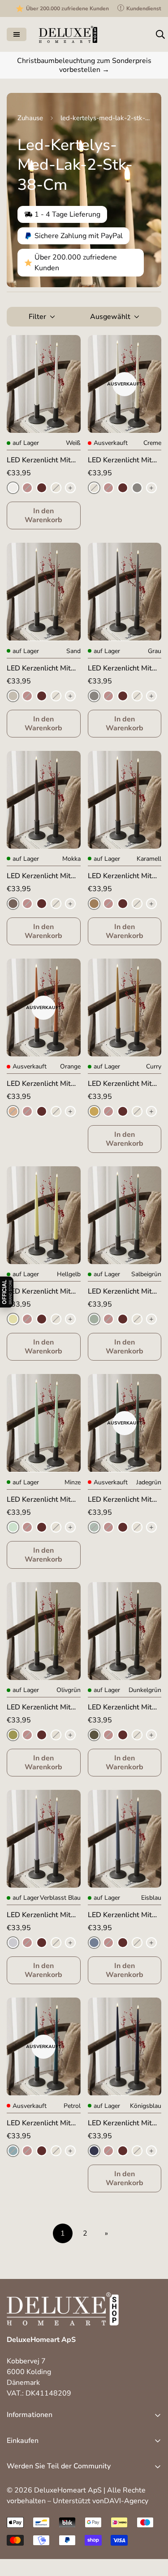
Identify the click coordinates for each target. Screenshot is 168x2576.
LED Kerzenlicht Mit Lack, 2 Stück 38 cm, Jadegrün (121, 1500)
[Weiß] (13, 488)
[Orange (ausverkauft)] (13, 1111)
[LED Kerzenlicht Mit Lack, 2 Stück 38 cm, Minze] (44, 1423)
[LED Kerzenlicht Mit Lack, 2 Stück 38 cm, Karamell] (125, 800)
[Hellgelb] (13, 1319)
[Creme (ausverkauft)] (56, 488)
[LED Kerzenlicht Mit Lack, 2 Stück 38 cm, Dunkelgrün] (125, 1631)
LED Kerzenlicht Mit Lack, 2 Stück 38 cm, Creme (121, 460)
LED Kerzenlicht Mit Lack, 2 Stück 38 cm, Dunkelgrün (121, 1707)
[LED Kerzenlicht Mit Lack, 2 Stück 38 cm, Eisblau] (125, 1839)
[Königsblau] (94, 2151)
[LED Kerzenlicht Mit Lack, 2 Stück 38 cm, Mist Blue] (44, 1839)
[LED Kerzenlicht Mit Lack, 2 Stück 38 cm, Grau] (125, 592)
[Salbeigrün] (94, 1319)
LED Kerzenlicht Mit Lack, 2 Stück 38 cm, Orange (40, 1084)
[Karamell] (94, 904)
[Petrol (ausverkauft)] (13, 2151)
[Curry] (94, 1111)
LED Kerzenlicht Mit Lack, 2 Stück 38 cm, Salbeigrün (121, 1292)
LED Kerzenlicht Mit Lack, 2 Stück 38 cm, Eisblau (121, 1915)
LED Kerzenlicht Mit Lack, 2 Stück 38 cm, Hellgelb (40, 1292)
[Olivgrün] (13, 1735)
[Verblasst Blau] (13, 1943)
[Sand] (13, 696)
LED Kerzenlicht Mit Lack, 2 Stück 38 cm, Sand (40, 668)
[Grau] (137, 488)
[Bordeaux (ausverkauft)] (27, 488)
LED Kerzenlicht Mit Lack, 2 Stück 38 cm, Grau (121, 668)
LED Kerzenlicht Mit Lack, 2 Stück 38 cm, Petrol (40, 2123)
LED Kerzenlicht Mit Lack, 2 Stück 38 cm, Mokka (40, 876)
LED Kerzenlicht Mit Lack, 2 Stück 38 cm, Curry (121, 1084)
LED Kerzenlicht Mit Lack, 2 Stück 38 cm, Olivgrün (40, 1707)
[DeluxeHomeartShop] (68, 34)
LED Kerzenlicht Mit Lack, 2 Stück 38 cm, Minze (40, 1500)
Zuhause (30, 118)
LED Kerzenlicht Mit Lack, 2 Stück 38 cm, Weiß (40, 460)
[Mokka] (13, 904)
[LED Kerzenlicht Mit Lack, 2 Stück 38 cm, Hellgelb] (44, 1215)
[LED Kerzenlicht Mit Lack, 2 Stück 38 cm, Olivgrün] (44, 1631)
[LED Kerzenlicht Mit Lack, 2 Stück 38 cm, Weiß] (44, 384)
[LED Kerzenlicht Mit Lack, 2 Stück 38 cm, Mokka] (44, 800)
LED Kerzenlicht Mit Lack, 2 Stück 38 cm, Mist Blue (40, 1915)
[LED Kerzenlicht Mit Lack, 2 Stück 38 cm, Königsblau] (125, 2046)
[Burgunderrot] (42, 488)
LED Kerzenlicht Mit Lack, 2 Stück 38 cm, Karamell (121, 876)
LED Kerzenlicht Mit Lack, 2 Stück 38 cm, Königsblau (121, 2123)
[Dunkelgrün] (94, 1735)
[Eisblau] (94, 1943)
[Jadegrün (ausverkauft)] (94, 1527)
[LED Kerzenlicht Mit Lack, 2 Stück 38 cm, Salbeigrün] (125, 1215)
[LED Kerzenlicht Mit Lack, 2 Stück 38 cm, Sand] (44, 592)
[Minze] (13, 1527)
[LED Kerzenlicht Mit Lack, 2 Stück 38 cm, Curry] (125, 1007)
